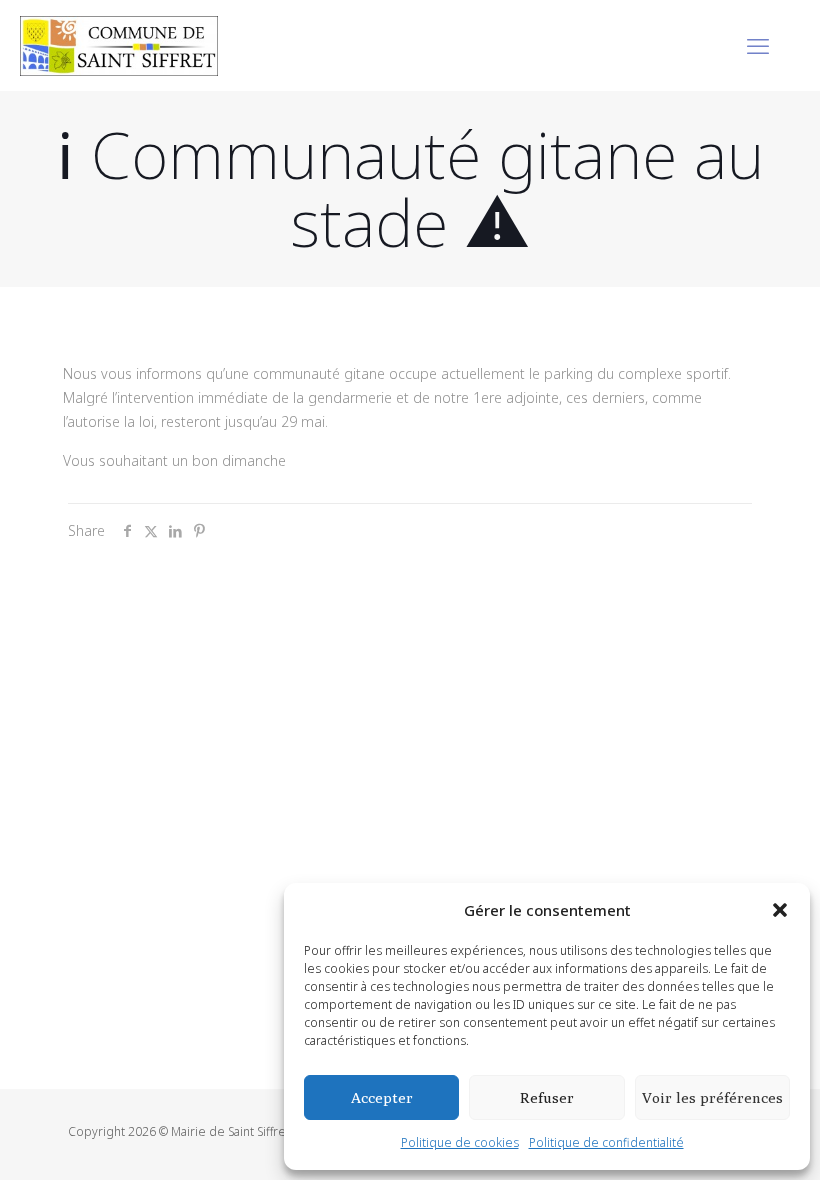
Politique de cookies (460, 1142)
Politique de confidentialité (606, 1142)
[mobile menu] (758, 45)
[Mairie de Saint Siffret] (119, 45)
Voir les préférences (712, 1097)
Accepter (382, 1097)
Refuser (547, 1097)
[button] (780, 910)
